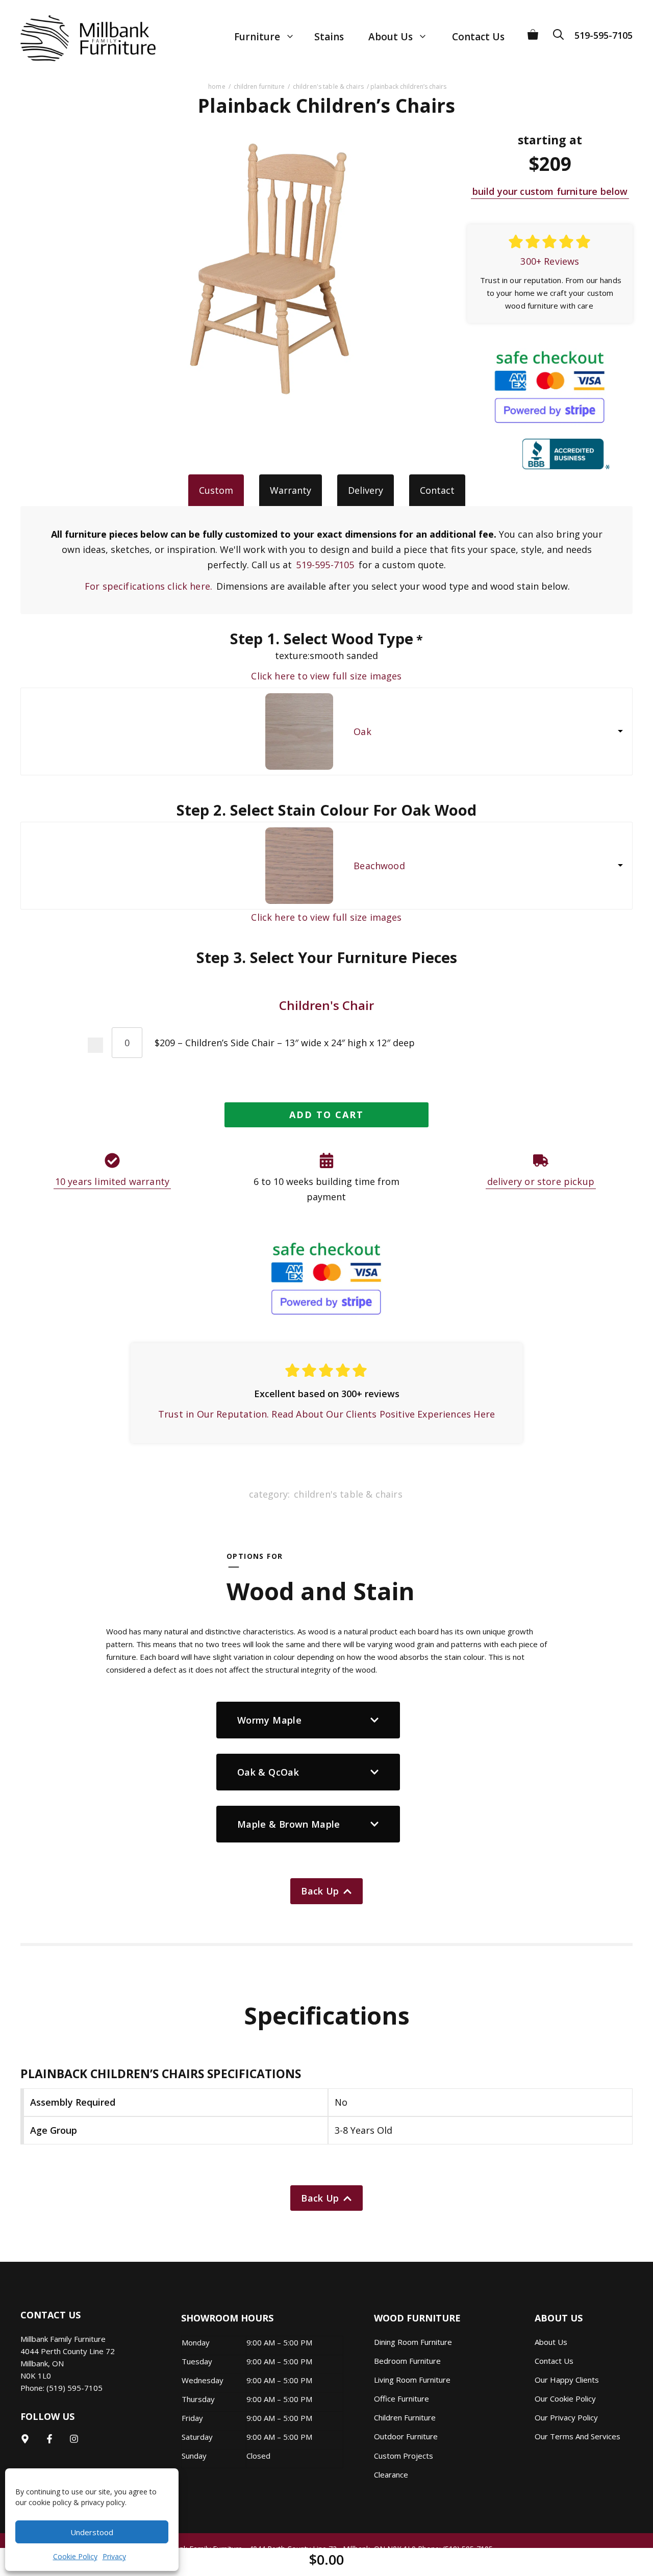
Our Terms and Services (577, 2436)
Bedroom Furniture (407, 2361)
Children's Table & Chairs (328, 86)
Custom (216, 490)
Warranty (291, 490)
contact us (554, 2361)
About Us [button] (391, 37)
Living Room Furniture (412, 2380)
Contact (437, 490)
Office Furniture (401, 2398)
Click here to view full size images (326, 676)
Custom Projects (404, 2456)
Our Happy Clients (567, 2380)
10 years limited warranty (112, 1181)
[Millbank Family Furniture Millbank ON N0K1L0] (78, 38)
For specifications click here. (148, 586)
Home (217, 86)
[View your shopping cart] (533, 31)
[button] (562, 31)
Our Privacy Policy (566, 2417)
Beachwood (379, 866)
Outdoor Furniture (406, 2436)
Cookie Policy (75, 2556)
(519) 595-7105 (74, 2388)
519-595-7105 (604, 35)
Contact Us (478, 37)
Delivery (366, 490)
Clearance (391, 2474)
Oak (362, 731)
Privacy (114, 2556)
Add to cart (326, 1115)
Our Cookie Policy (565, 2398)
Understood (92, 2532)
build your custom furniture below (550, 191)
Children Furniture (259, 86)
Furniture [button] (257, 37)
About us (551, 2342)
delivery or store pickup (541, 1181)
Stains (329, 37)
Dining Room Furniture (413, 2342)
